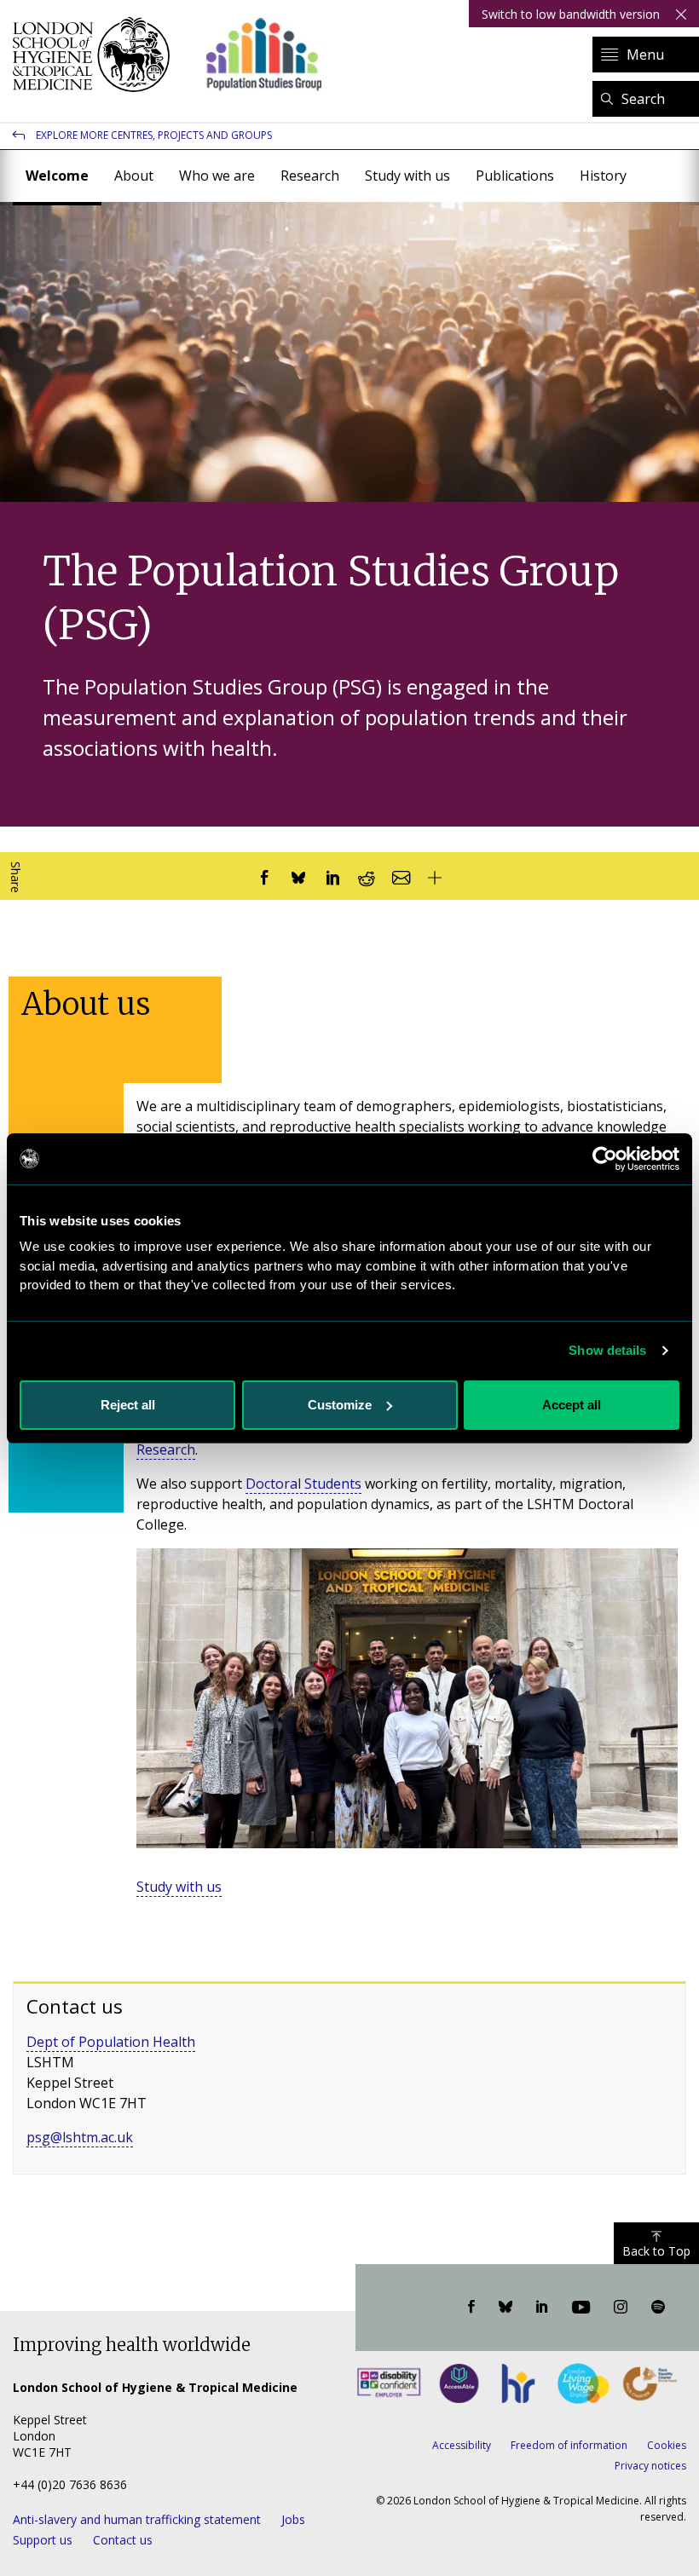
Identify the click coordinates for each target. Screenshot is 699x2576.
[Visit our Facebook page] (471, 2308)
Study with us (179, 1887)
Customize (340, 1405)
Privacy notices (650, 2466)
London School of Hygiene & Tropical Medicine (96, 55)
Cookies (667, 2445)
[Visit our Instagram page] (621, 2308)
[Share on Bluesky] (298, 876)
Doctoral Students (303, 1484)
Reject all (128, 1405)
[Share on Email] (401, 876)
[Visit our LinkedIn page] (542, 2308)
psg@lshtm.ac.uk (80, 2137)
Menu (645, 55)
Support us (43, 2540)
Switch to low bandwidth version (571, 14)
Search (643, 99)
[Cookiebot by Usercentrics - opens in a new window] (605, 1159)
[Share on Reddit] (367, 876)
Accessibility (462, 2445)
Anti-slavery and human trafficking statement (137, 2519)
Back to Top (656, 2251)
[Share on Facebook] (264, 876)
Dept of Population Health (111, 2042)
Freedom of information (569, 2445)
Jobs (293, 2519)
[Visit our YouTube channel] (581, 2308)
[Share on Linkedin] (332, 876)
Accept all (572, 1405)
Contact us (123, 2540)
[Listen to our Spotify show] (658, 2308)
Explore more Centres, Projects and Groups (154, 135)
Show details (607, 1350)
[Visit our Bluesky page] (505, 2308)
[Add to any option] (435, 876)
